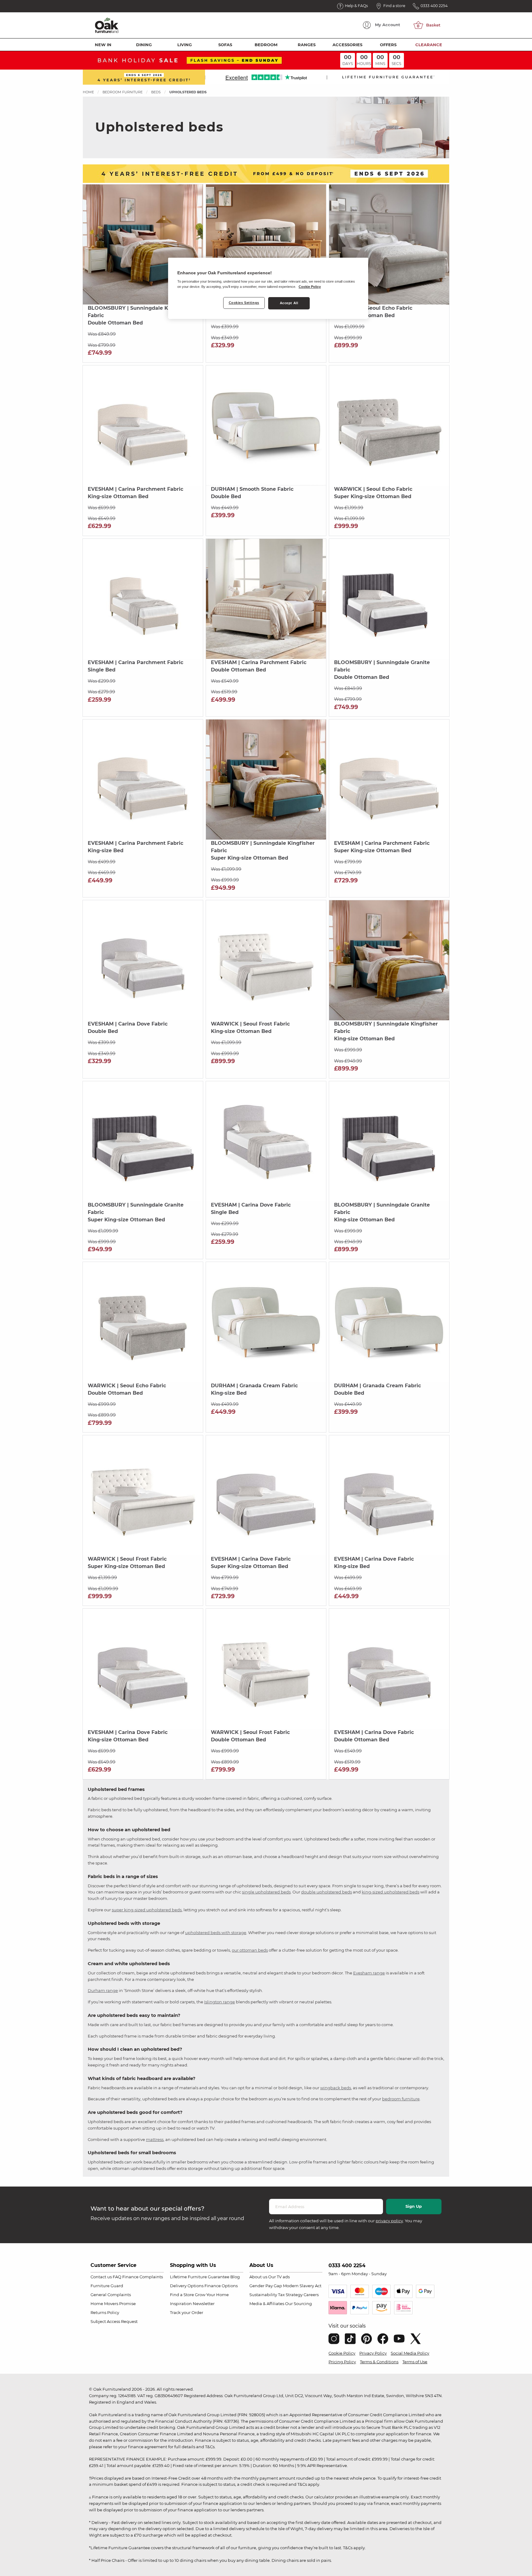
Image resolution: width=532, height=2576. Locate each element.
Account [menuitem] (388, 25)
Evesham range (369, 1973)
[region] (268, 288)
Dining (144, 45)
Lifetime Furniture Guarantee (200, 2277)
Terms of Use (415, 2362)
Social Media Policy (410, 2353)
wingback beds (336, 2088)
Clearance (429, 45)
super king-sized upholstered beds (147, 1910)
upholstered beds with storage (216, 1933)
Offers (388, 45)
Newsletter (204, 2304)
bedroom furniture (401, 2099)
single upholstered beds (266, 1892)
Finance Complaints (143, 2277)
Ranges (307, 45)
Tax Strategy (290, 2295)
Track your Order (187, 2312)
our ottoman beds (250, 1950)
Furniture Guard (107, 2286)
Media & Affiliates (267, 2304)
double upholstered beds (326, 1892)
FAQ (117, 2277)
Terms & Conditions (379, 2362)
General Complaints (111, 2295)
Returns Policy (105, 2312)
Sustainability (263, 2295)
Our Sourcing (298, 2304)
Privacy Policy (373, 2353)
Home (88, 92)
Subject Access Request (114, 2321)
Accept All (289, 303)
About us (258, 2277)
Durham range (103, 1990)
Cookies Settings (244, 303)
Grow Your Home (212, 2295)
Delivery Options (187, 2286)
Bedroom (266, 45)
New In (103, 45)
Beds (156, 92)
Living (185, 45)
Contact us (101, 2277)
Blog (235, 2277)
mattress (155, 2139)
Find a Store (182, 2295)
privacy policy (389, 2221)
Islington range (220, 2002)
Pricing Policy (342, 2362)
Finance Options (221, 2286)
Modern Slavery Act (302, 2286)
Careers (311, 2295)
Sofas (225, 45)
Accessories (347, 45)
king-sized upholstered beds (391, 1892)
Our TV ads (279, 2277)
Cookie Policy (342, 2353)
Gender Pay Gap (266, 2286)
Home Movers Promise (113, 2304)
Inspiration (181, 2304)
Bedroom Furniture (123, 92)
